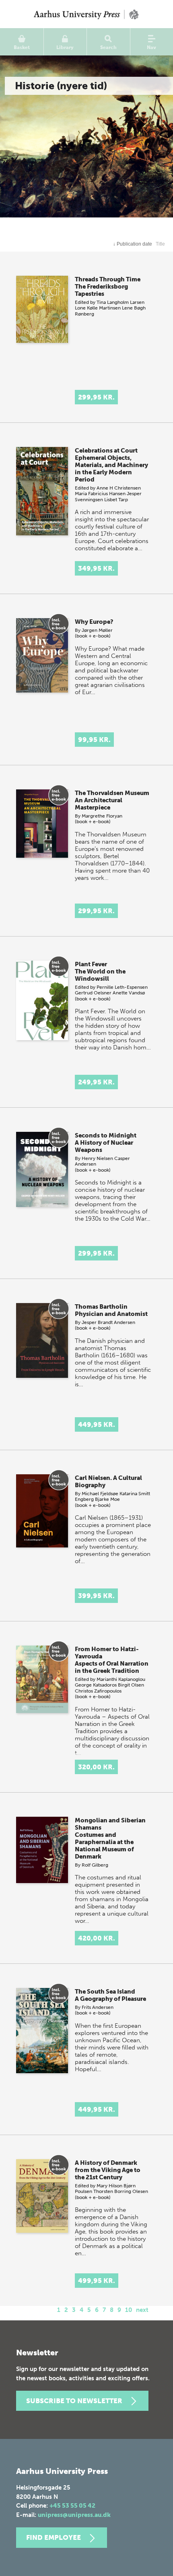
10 (129, 2310)
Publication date (133, 244)
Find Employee (54, 2537)
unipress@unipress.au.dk (74, 2515)
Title (160, 244)
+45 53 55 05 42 (72, 2506)
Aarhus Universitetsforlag (86, 14)
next (142, 2310)
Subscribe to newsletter (74, 2401)
